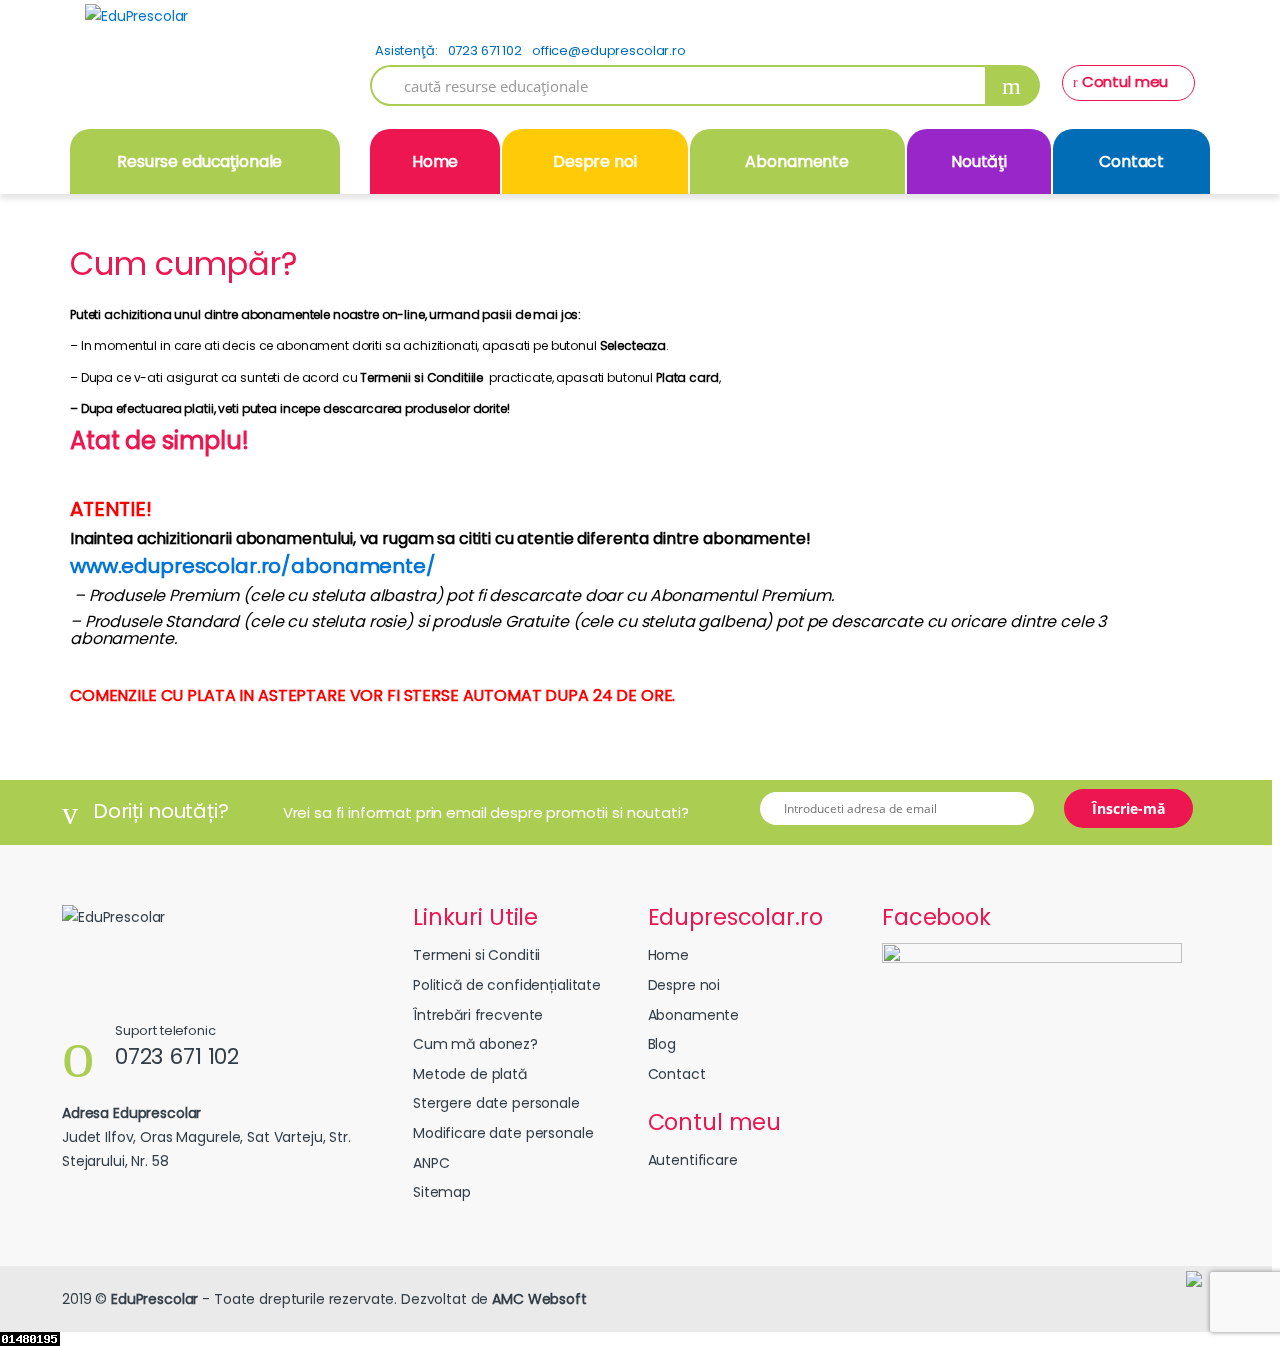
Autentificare (693, 1160)
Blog (662, 1044)
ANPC (431, 1163)
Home (435, 161)
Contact (1131, 161)
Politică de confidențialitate (507, 985)
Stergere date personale (496, 1103)
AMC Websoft (539, 1299)
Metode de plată (470, 1074)
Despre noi (595, 161)
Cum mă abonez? (475, 1044)
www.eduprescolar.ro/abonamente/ (253, 566)
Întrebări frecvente (478, 1015)
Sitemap (442, 1192)
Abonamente (797, 161)
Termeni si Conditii (476, 955)
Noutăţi (979, 161)
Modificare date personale (503, 1133)
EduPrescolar (154, 1299)
